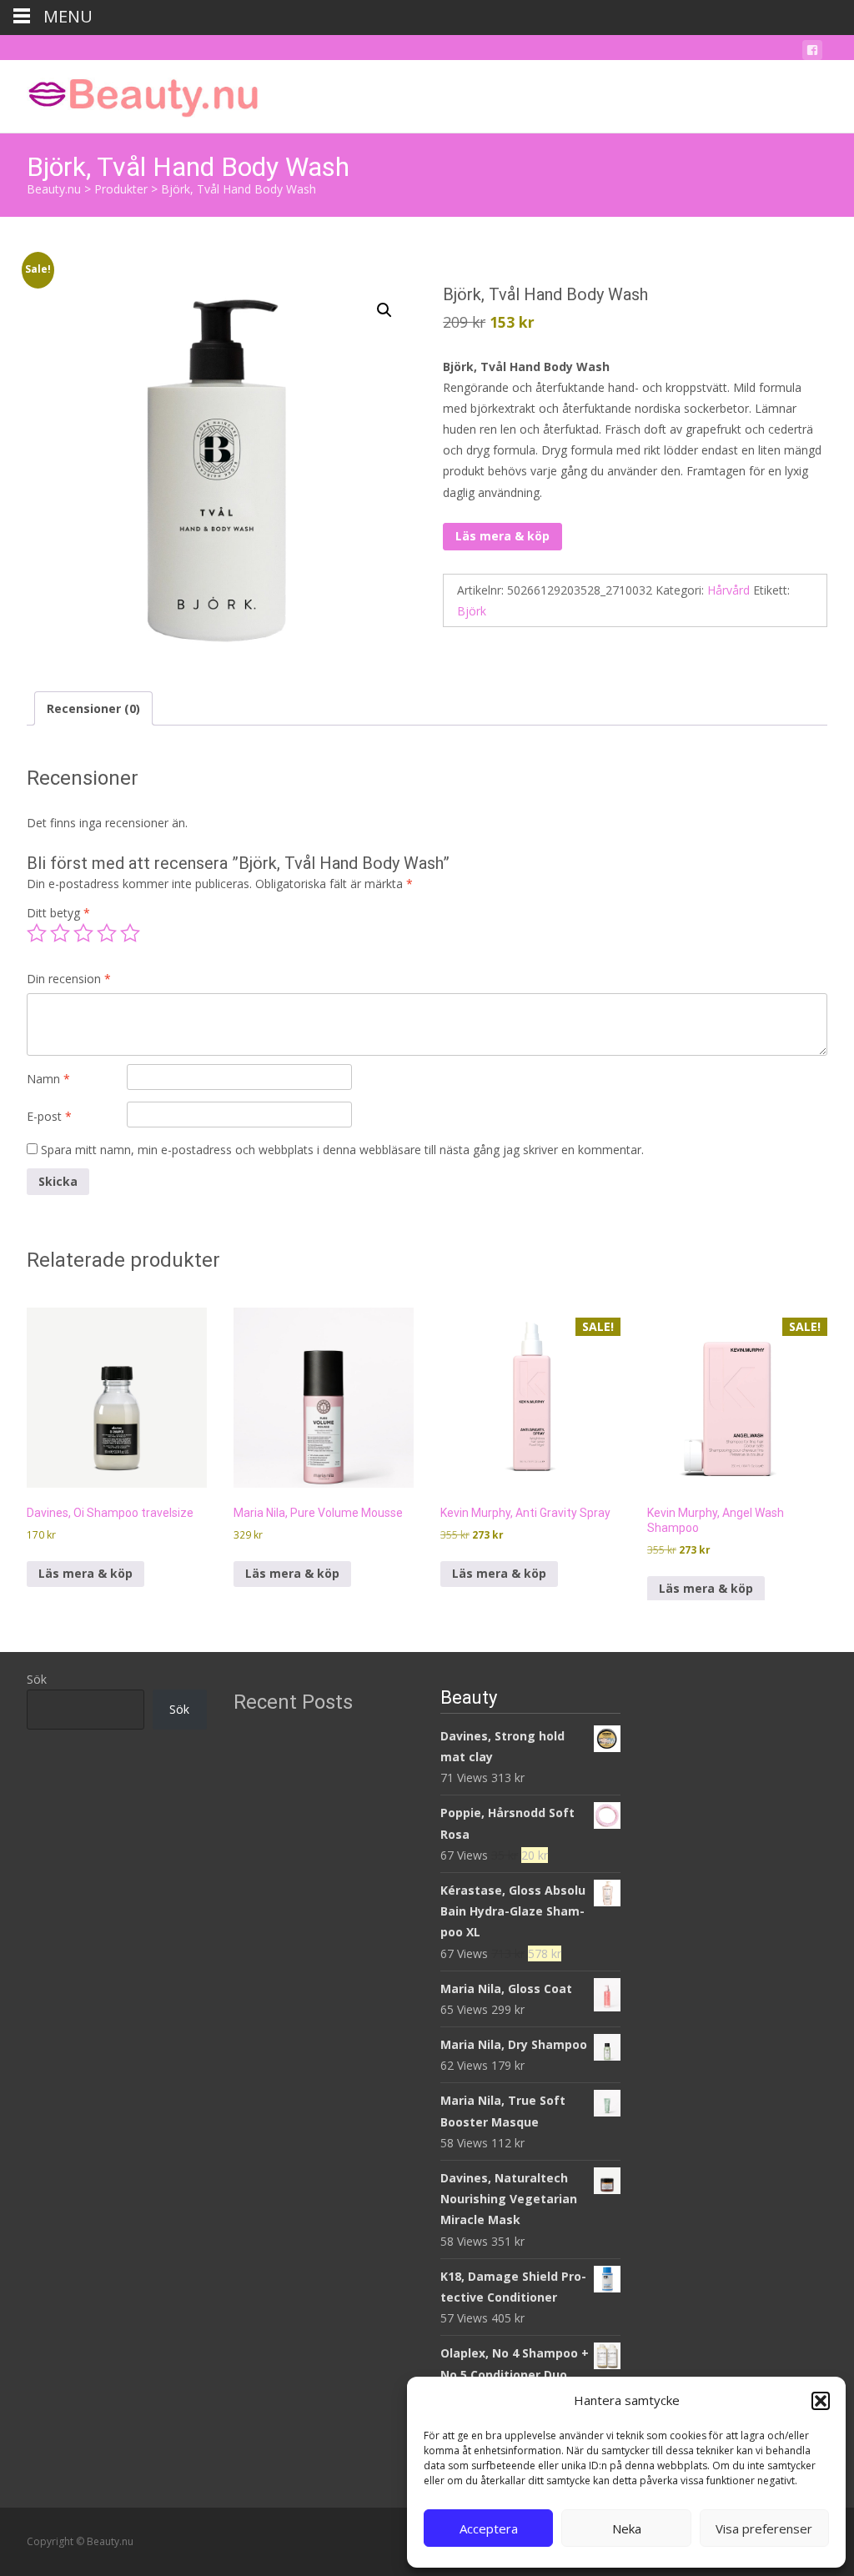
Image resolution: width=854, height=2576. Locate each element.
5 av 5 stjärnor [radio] (130, 933)
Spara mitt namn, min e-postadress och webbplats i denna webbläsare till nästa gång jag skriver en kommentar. (342, 1150)
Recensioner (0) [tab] (93, 708)
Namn (48, 1079)
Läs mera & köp (502, 536)
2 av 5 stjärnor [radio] (60, 933)
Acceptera (489, 2528)
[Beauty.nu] (130, 93)
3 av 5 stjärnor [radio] (83, 933)
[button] (821, 2401)
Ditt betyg (58, 913)
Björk (472, 611)
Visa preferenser (764, 2528)
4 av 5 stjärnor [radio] (107, 933)
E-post (49, 1116)
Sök (37, 1679)
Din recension (69, 979)
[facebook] (812, 53)
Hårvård (728, 590)
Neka (627, 2528)
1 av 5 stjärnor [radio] (37, 933)
